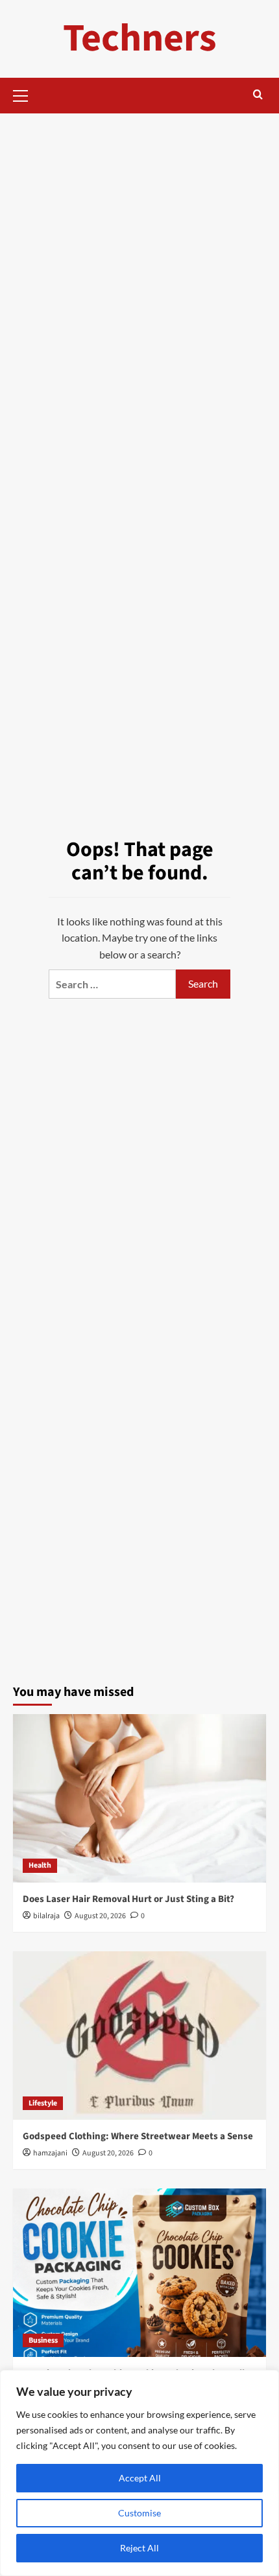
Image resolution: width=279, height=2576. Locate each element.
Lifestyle (43, 2103)
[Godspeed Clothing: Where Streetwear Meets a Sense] (139, 2036)
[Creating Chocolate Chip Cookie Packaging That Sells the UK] (139, 2273)
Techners (140, 39)
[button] (26, 94)
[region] (139, 2473)
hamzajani (50, 2153)
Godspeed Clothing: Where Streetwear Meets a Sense (138, 2136)
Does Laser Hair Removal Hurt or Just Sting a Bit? (128, 1899)
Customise (139, 2513)
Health (40, 1865)
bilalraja (46, 1916)
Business (43, 2340)
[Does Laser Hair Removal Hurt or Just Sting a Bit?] (139, 1798)
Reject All (139, 2548)
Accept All (140, 2478)
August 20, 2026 (100, 1916)
